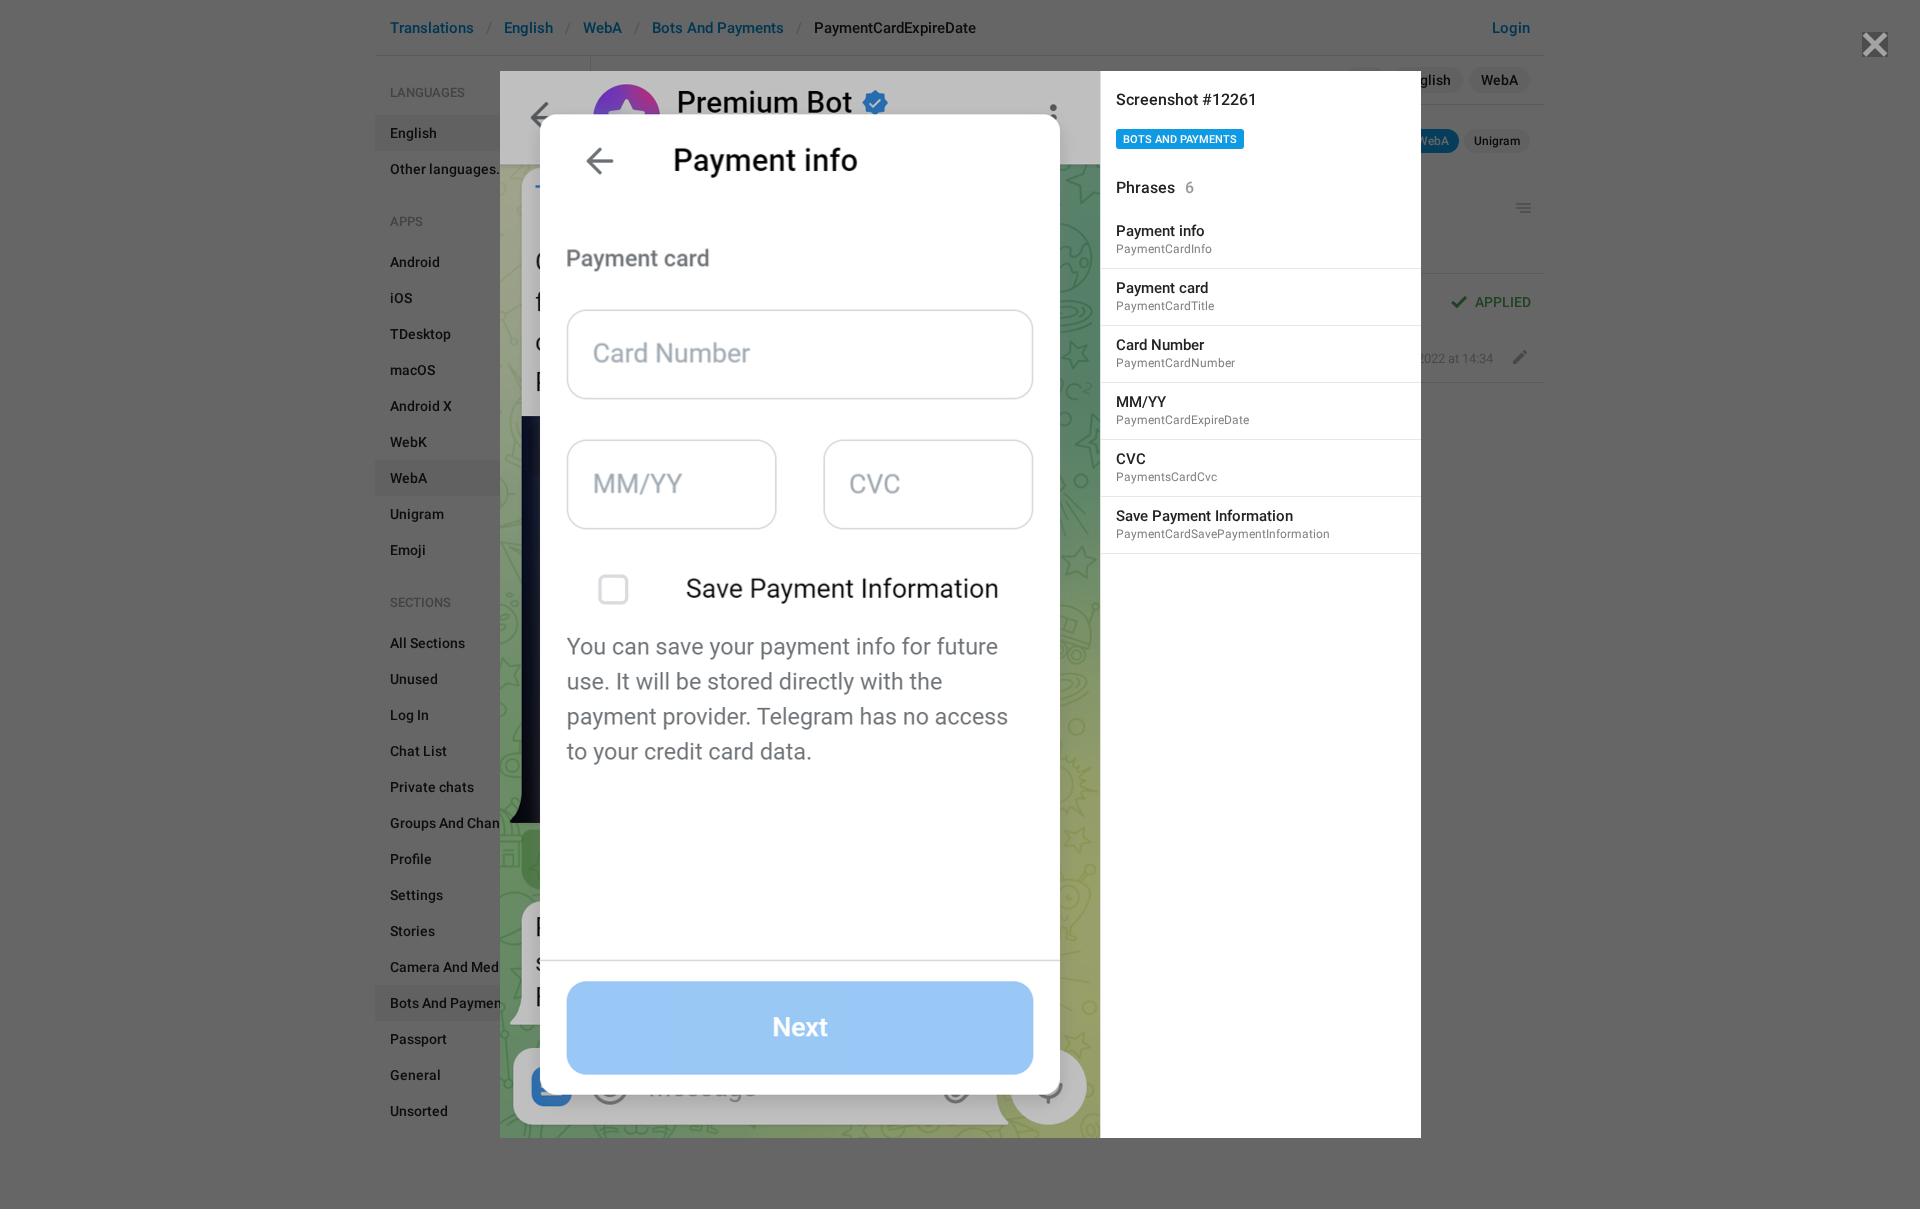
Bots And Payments (1180, 139)
